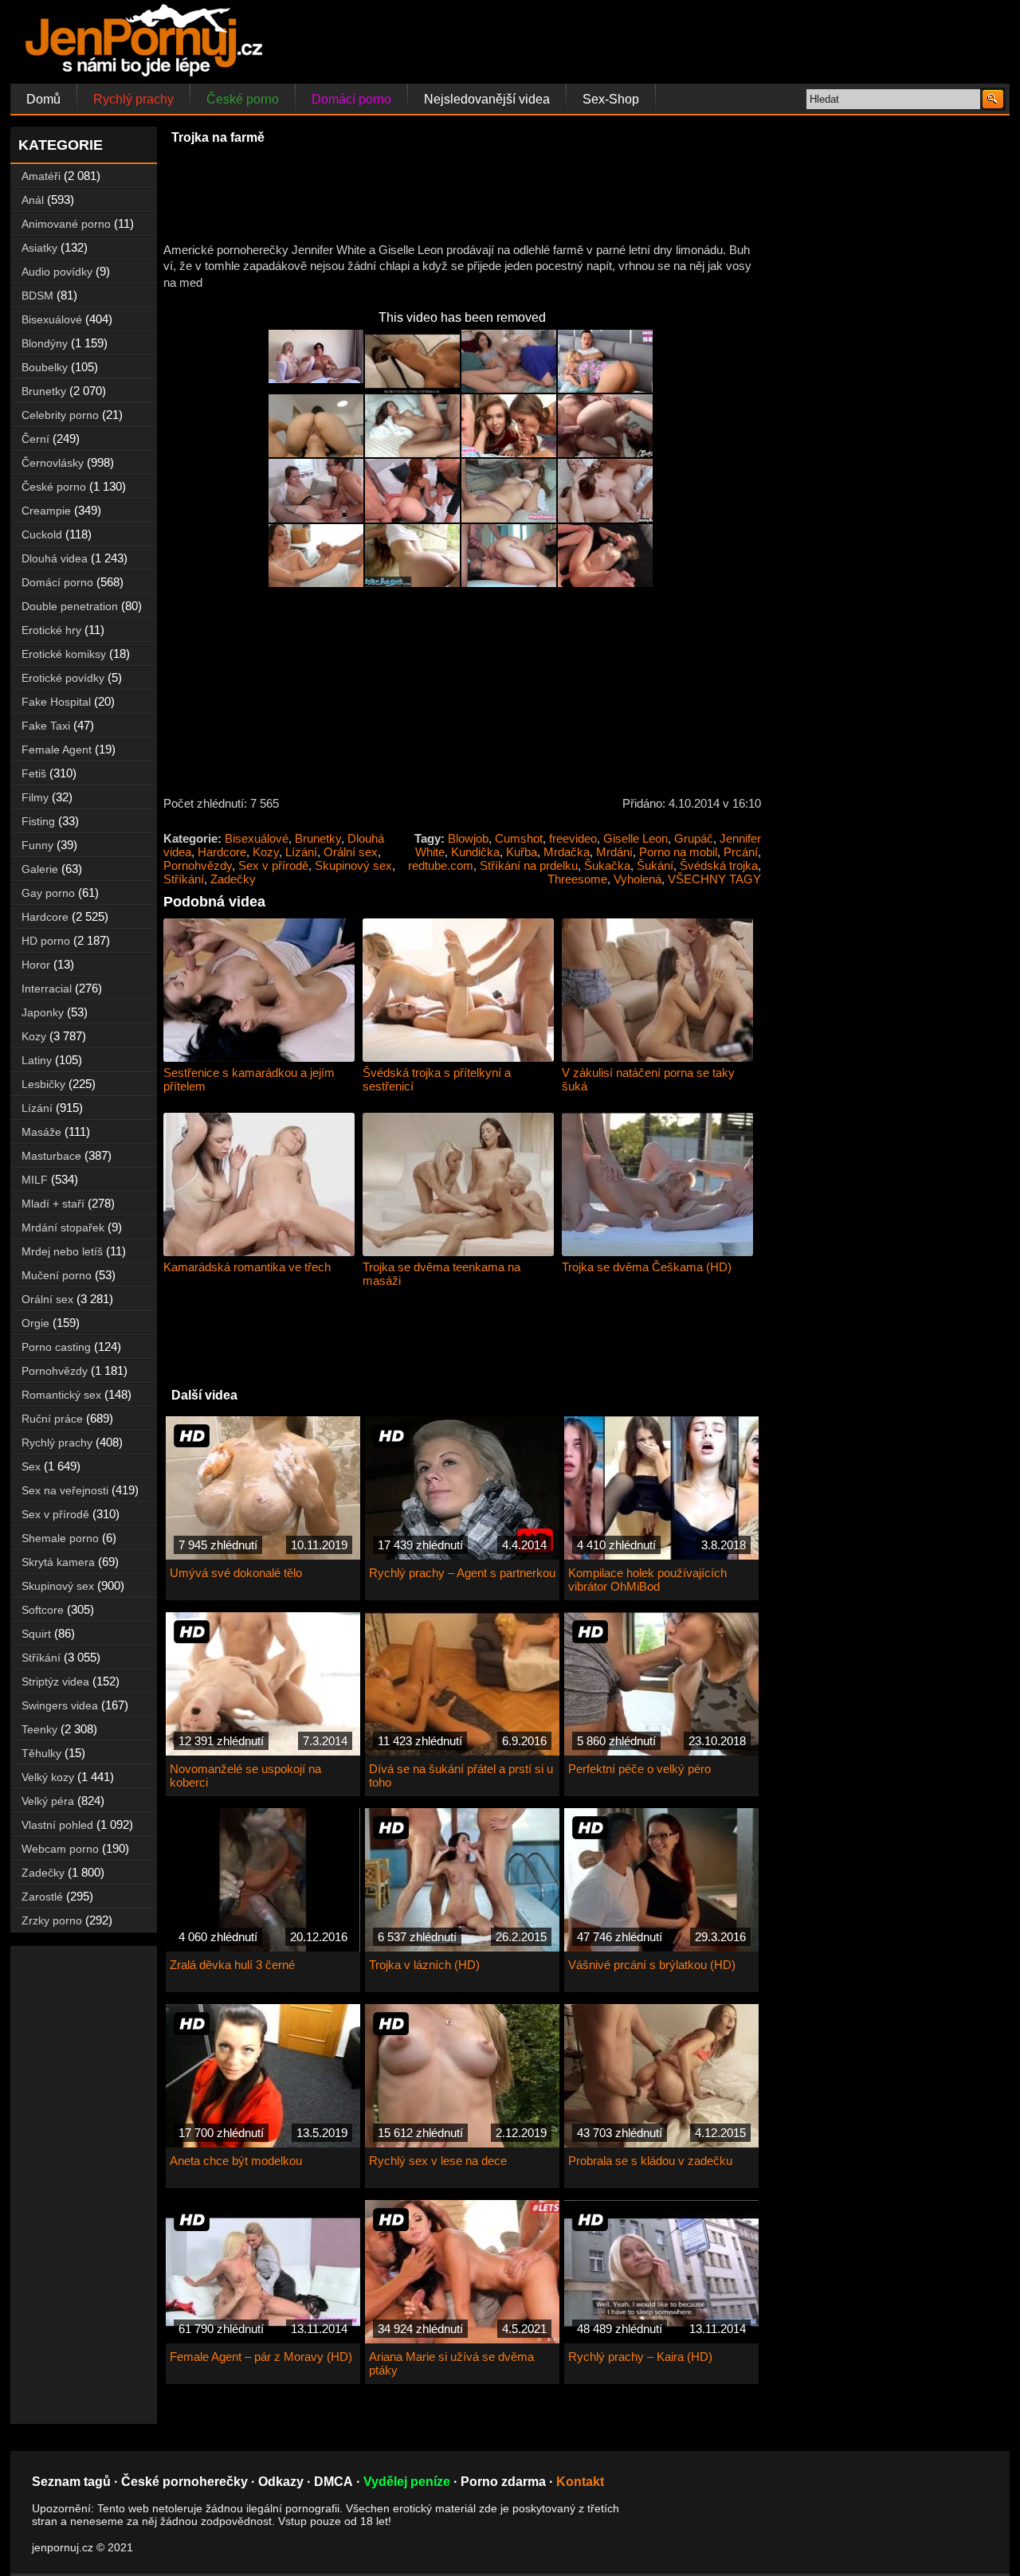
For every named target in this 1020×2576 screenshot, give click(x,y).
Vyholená (637, 879)
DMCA (333, 2482)
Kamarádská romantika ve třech (247, 1267)
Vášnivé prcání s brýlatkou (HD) (652, 1965)
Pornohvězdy (198, 865)
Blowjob (468, 838)
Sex (31, 1466)
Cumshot (519, 838)
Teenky (39, 1729)
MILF (35, 1180)
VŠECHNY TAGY (714, 879)
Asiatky (39, 248)
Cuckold (42, 534)
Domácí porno (351, 99)
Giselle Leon (636, 838)
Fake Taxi (46, 726)
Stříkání (184, 879)
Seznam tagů (71, 2482)
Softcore (43, 1610)
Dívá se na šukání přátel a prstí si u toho (461, 1775)
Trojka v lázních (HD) (424, 1965)
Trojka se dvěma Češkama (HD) (647, 1267)
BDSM (37, 296)
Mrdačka (567, 852)
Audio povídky (57, 272)
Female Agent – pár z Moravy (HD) (261, 2357)
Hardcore (222, 852)
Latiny (37, 1060)
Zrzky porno (52, 1920)
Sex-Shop (611, 99)
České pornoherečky (184, 2482)
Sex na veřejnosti (65, 1490)
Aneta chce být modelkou (236, 2161)
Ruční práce (52, 1419)
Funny (37, 845)
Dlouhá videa (55, 558)
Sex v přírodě (273, 865)
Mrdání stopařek (63, 1227)
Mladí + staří (53, 1204)
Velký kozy (48, 1777)
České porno (243, 99)
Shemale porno (60, 1538)
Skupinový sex (353, 865)
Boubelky (45, 367)
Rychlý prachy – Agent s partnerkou (462, 1573)
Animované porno (66, 224)
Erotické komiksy (64, 654)
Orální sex (351, 852)
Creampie (46, 511)
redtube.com (441, 865)
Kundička (475, 852)
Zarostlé (42, 1897)
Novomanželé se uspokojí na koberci (245, 1775)
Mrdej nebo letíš (62, 1251)
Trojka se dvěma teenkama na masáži (441, 1274)
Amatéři (41, 176)
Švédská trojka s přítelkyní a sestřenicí (437, 1079)
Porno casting (56, 1347)
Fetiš (34, 773)
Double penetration (70, 606)
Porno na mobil (678, 852)
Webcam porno (60, 1849)
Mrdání (614, 852)
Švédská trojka (719, 865)
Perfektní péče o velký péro (639, 1769)
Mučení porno (57, 1275)
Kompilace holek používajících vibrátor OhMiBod (647, 1580)
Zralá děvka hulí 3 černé (232, 1965)
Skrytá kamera (58, 1562)
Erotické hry (51, 630)
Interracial (47, 989)
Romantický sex (61, 1395)
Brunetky (318, 838)
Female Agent (57, 750)
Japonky (43, 1012)
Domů (43, 99)
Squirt (36, 1634)
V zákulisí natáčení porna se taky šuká (648, 1079)
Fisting (38, 821)
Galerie (40, 869)
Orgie (35, 1323)
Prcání (741, 852)
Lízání (301, 852)
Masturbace (51, 1156)
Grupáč (694, 838)
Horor (36, 965)
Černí (35, 439)
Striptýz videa (55, 1681)
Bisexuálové (257, 838)
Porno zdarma (503, 2482)
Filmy (35, 797)
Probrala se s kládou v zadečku (650, 2161)
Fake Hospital (56, 702)
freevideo (573, 838)
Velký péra (48, 1801)
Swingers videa (60, 1705)
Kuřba (522, 852)
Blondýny (45, 343)
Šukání (655, 865)
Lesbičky (43, 1084)
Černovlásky (53, 463)
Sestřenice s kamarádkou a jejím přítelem (249, 1079)
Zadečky (233, 879)
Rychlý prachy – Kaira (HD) (640, 2357)
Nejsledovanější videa (487, 99)
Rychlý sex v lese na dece (438, 2161)
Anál (33, 200)
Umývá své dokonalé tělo (236, 1573)
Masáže (41, 1132)
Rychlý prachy (133, 99)
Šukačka (607, 865)
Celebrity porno (60, 415)
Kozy (266, 852)
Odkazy (281, 2482)
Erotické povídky (63, 678)
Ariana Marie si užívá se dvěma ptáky (451, 2363)
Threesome (577, 879)
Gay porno (48, 893)
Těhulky (41, 1753)
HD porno (46, 941)
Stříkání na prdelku (529, 865)
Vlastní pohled (57, 1825)
